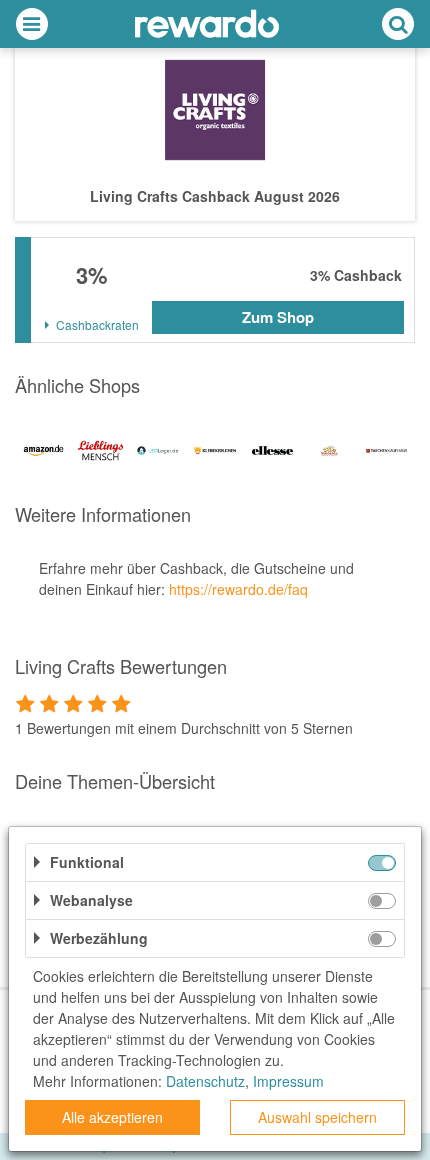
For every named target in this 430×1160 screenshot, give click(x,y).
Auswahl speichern (317, 1117)
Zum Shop (278, 317)
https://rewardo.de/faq (238, 589)
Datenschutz (205, 1081)
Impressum (288, 1081)
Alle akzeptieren (112, 1117)
